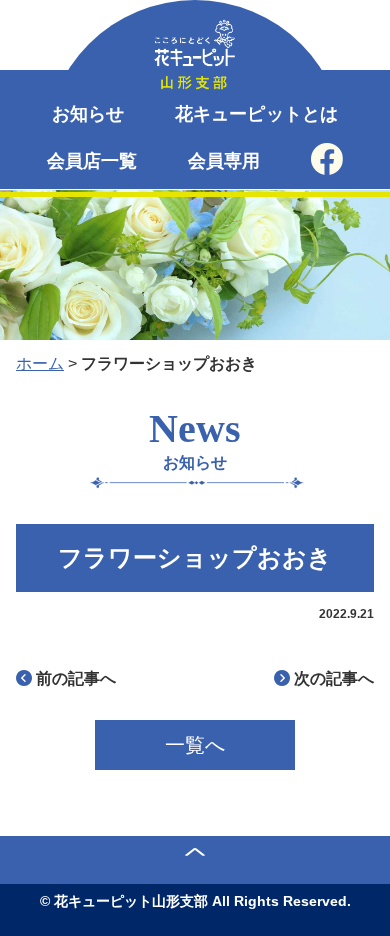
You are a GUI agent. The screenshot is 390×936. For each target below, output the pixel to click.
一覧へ (195, 745)
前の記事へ (76, 678)
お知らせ (88, 114)
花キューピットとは (257, 114)
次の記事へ (334, 678)
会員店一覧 (92, 161)
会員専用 (224, 161)
